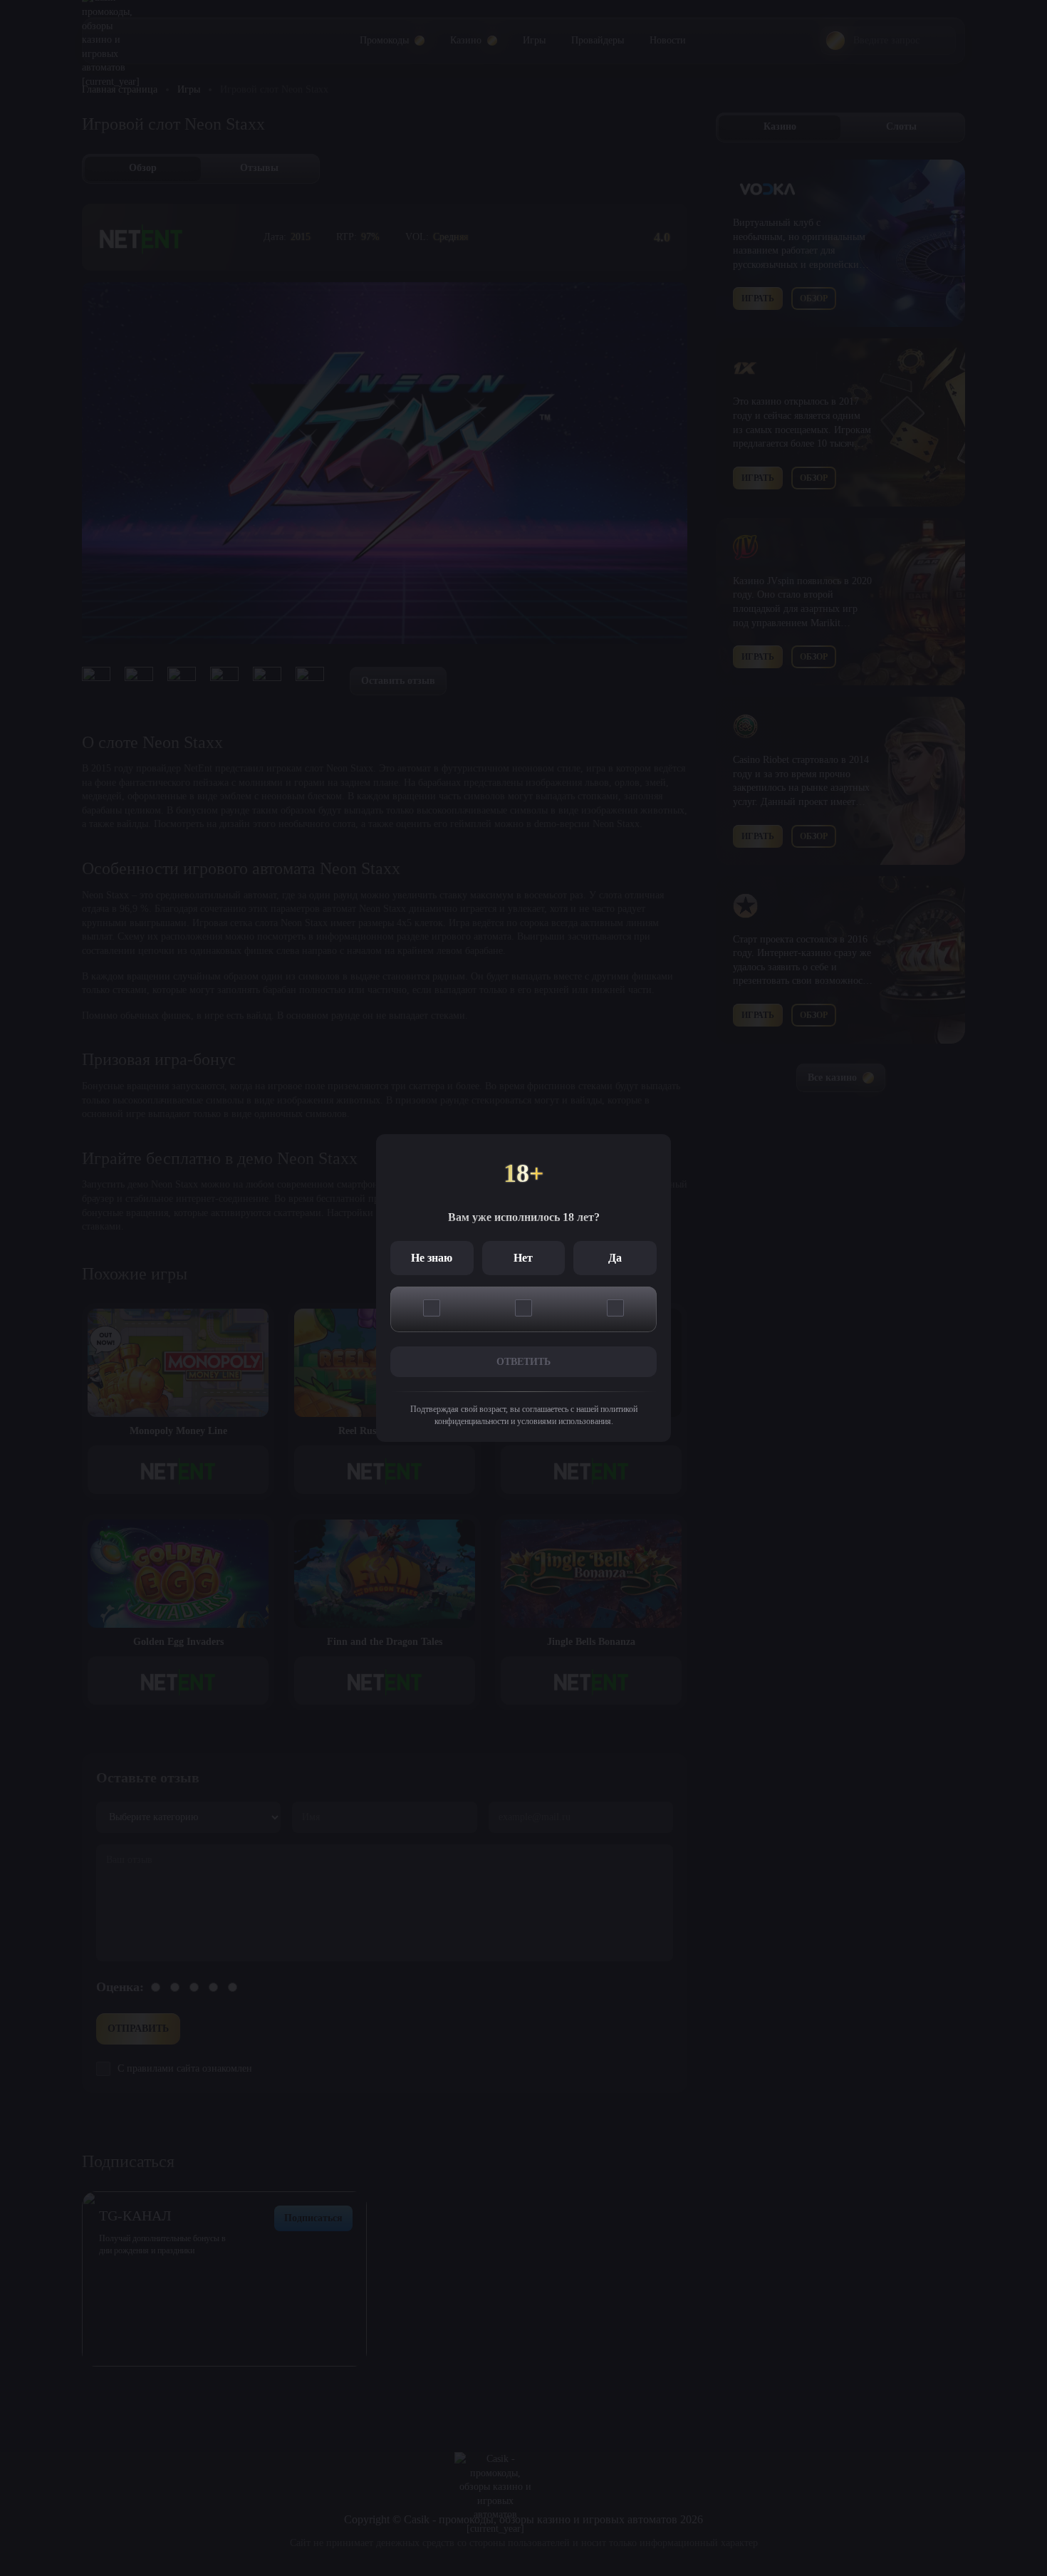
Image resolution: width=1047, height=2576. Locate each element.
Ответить (523, 1362)
